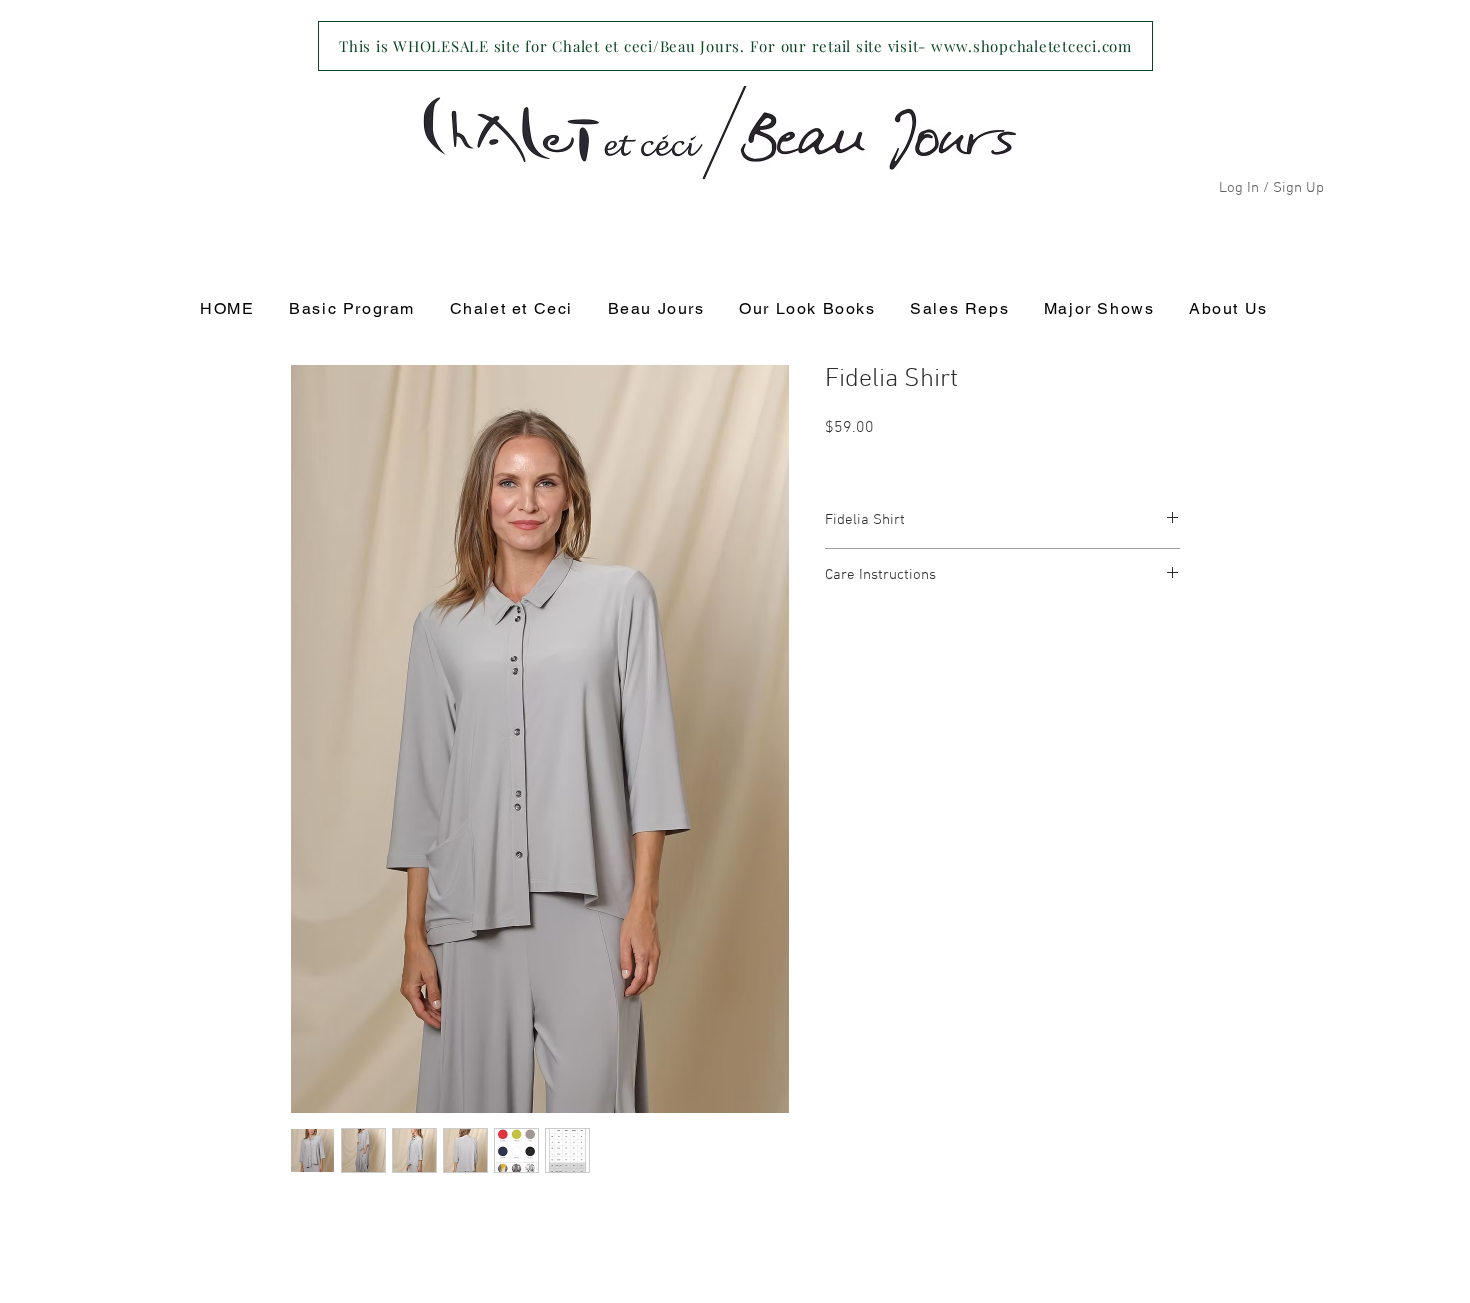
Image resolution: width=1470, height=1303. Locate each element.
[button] (511, 309)
